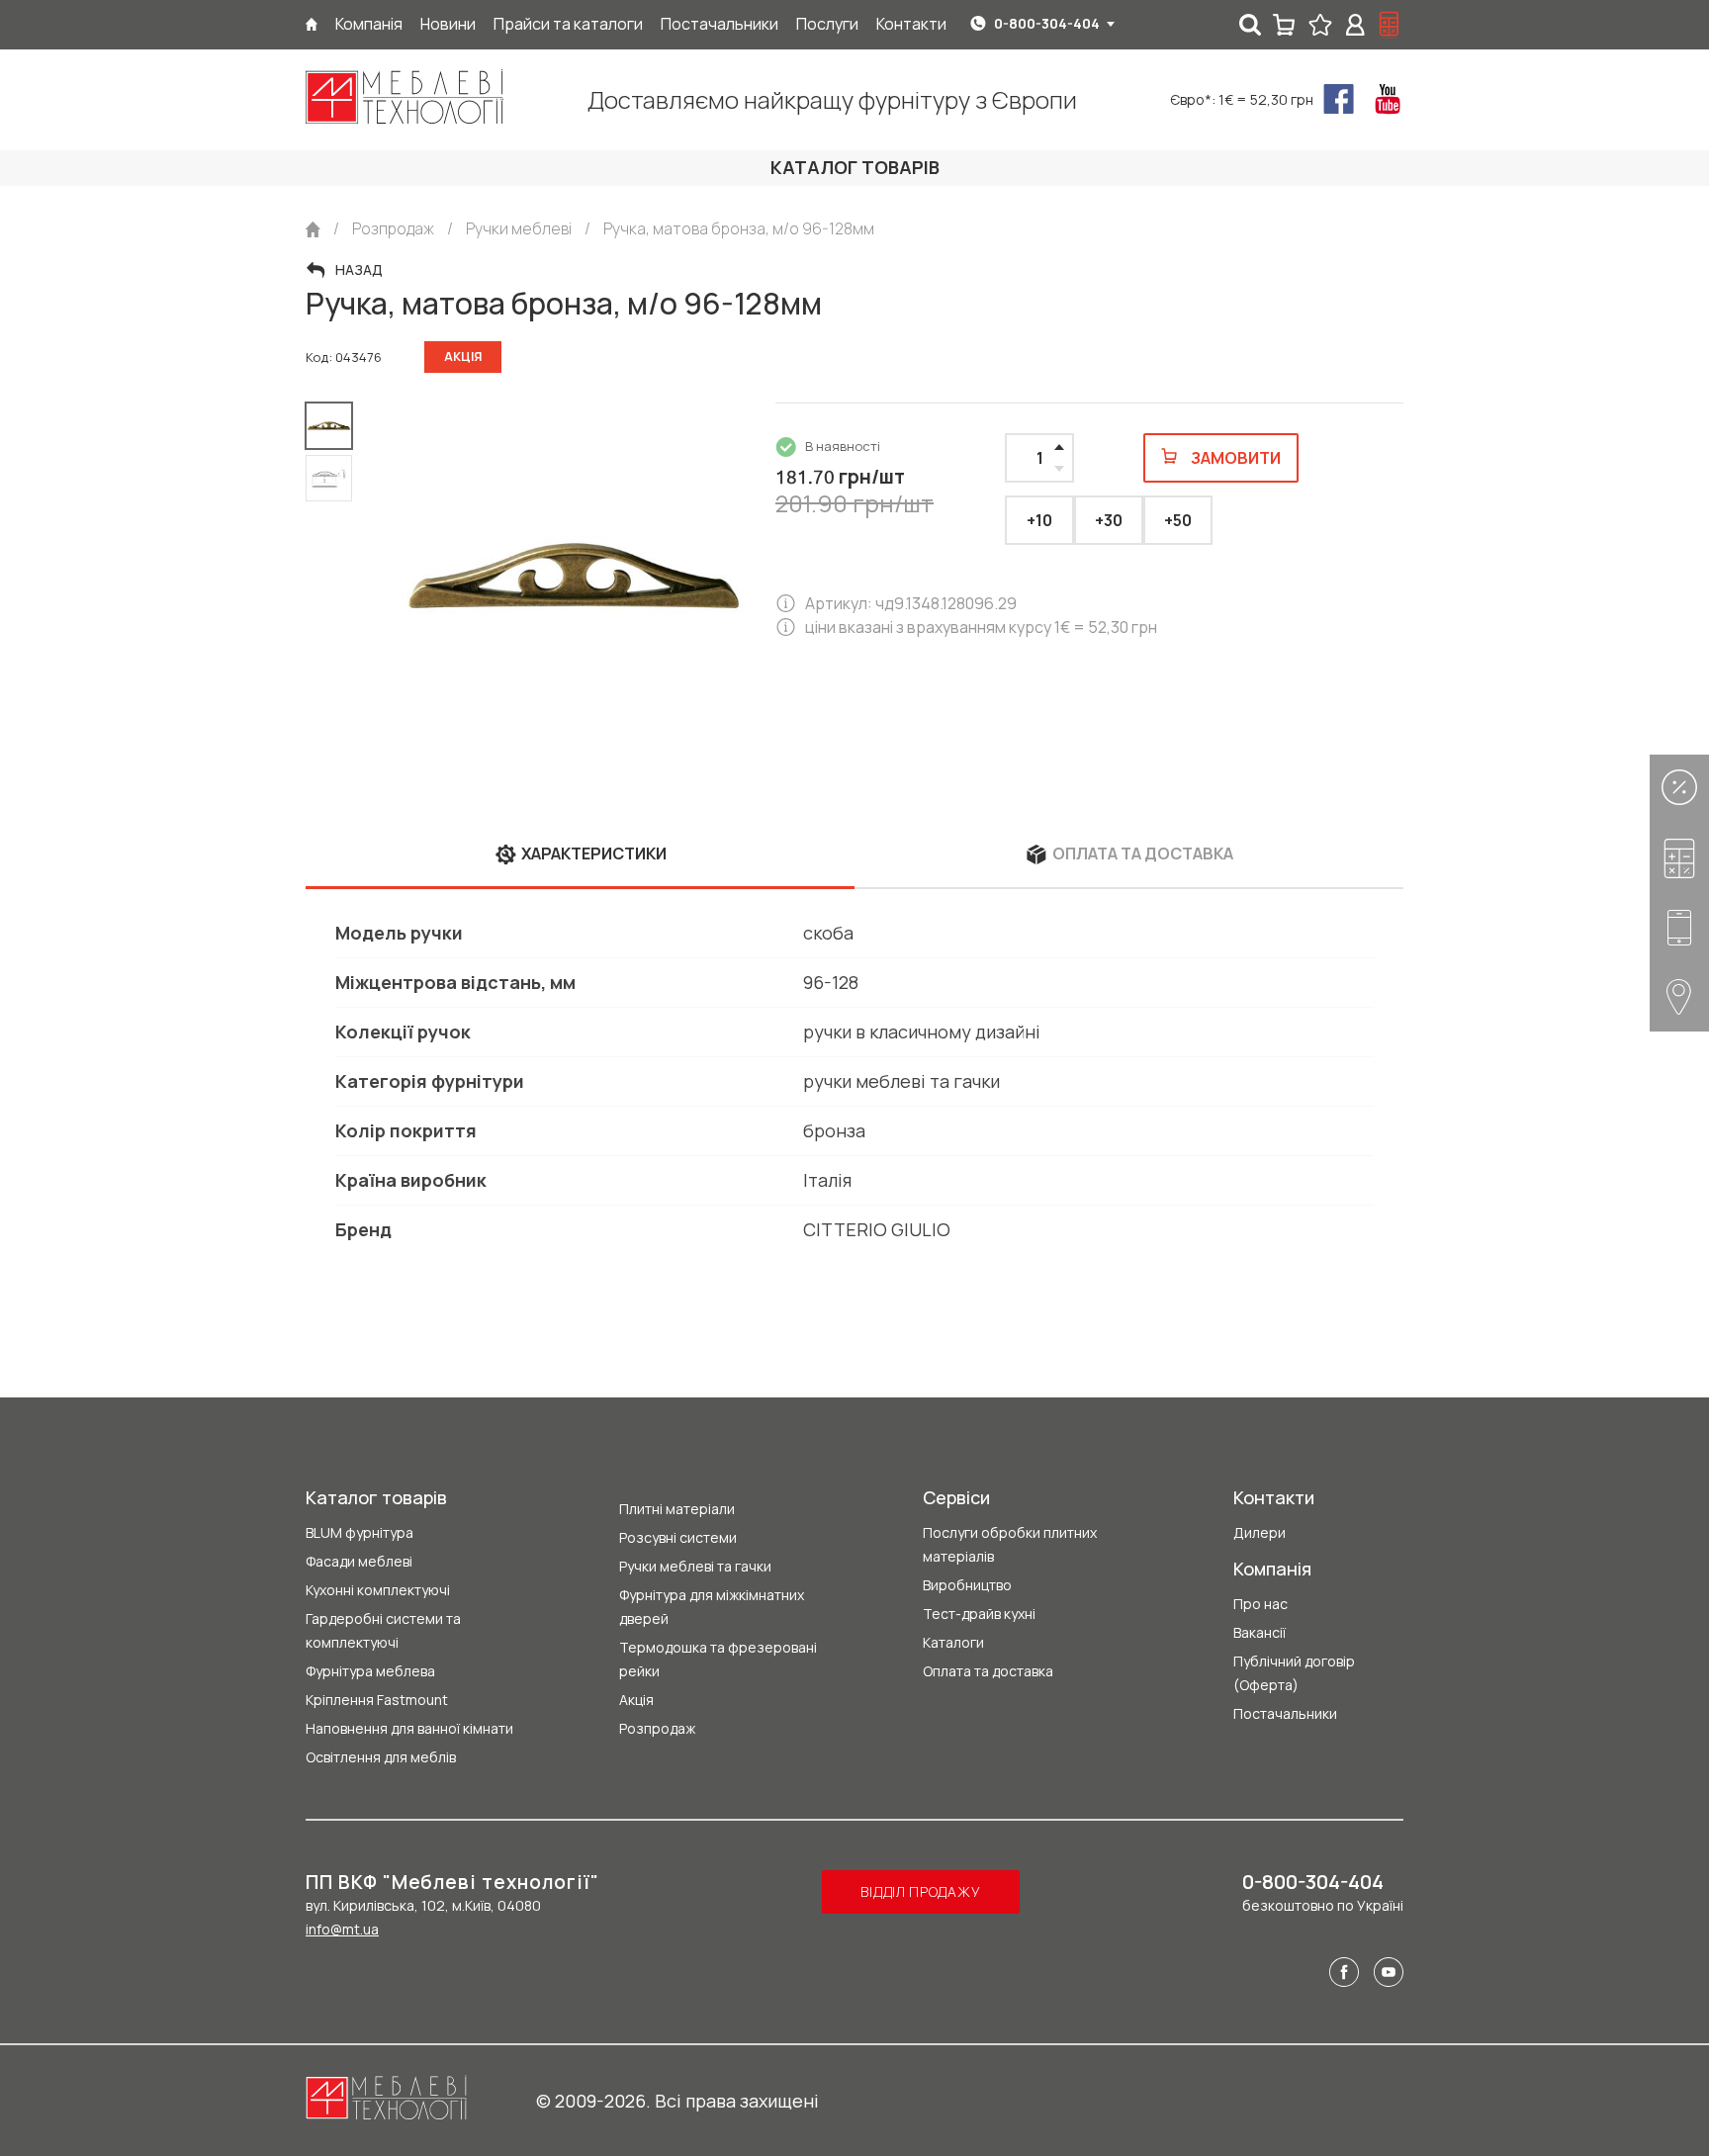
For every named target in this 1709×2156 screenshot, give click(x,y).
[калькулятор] (1390, 25)
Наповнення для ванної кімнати (409, 1728)
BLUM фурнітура (360, 1532)
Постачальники (1285, 1713)
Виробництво (967, 1585)
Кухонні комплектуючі (378, 1590)
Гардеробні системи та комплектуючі (383, 1630)
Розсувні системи (678, 1537)
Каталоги (953, 1642)
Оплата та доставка (988, 1671)
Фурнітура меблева (370, 1671)
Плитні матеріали (677, 1509)
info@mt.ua (342, 1929)
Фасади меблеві (359, 1561)
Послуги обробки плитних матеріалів (1010, 1544)
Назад (359, 270)
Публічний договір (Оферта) (1294, 1673)
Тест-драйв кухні (979, 1614)
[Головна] (312, 24)
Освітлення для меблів (381, 1757)
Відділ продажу (920, 1891)
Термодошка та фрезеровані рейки (718, 1659)
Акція (636, 1700)
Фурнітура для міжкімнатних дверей (712, 1607)
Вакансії (1259, 1632)
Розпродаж (657, 1728)
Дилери (1259, 1532)
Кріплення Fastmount (377, 1700)
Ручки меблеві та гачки (695, 1566)
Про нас (1260, 1604)
